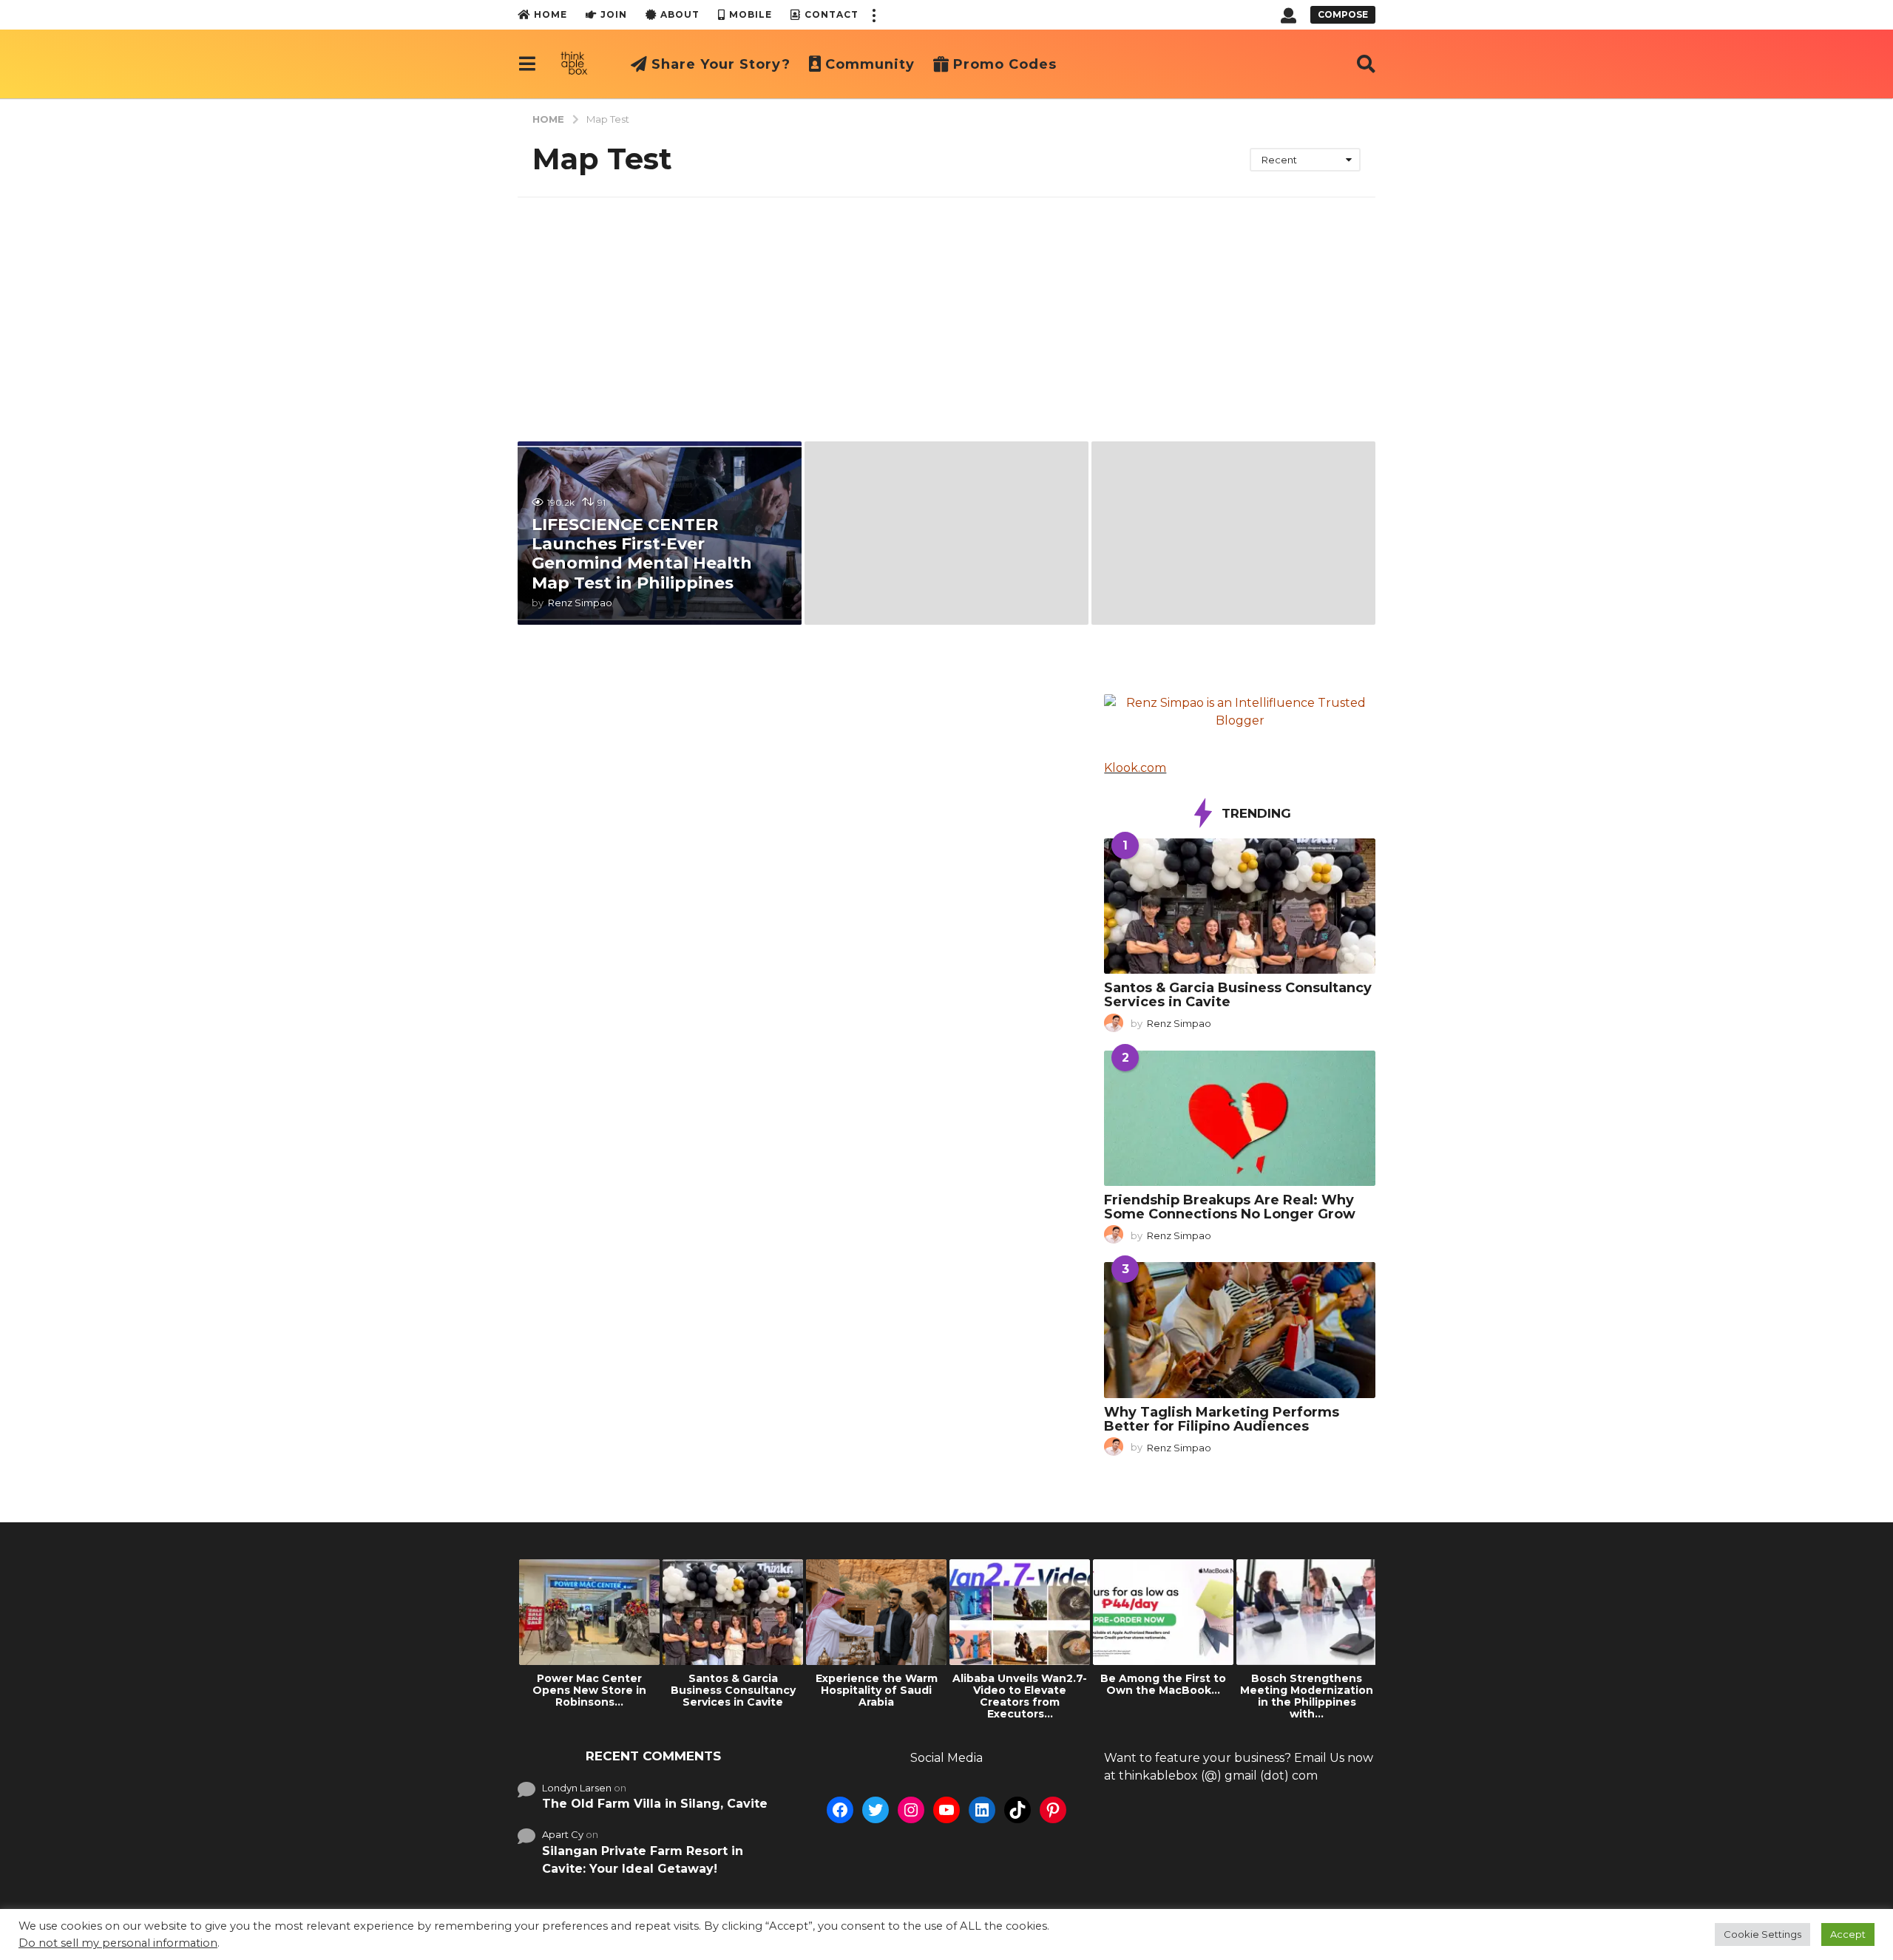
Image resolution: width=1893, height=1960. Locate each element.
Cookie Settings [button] (1762, 1934)
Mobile (751, 14)
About (680, 14)
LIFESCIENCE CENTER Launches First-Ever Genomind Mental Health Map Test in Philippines (642, 554)
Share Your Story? (721, 64)
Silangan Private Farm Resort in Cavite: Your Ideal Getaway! (643, 1860)
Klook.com (1135, 768)
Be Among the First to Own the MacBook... (1163, 1684)
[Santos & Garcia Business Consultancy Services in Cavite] (1240, 906)
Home (551, 14)
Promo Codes (1005, 64)
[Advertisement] (946, 308)
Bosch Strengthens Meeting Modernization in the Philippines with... (1307, 1696)
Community (870, 64)
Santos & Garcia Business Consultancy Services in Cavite (1238, 995)
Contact (832, 14)
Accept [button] (1848, 1934)
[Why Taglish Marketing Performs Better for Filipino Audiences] (1240, 1330)
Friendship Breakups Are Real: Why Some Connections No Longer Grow (1230, 1207)
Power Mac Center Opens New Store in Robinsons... (589, 1690)
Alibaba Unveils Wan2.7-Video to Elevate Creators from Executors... (1020, 1696)
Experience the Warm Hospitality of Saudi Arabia (877, 1690)
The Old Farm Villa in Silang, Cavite (655, 1804)
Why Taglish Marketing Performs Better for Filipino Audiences (1222, 1419)
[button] (873, 15)
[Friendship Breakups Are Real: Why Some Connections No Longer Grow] (1240, 1118)
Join (614, 14)
